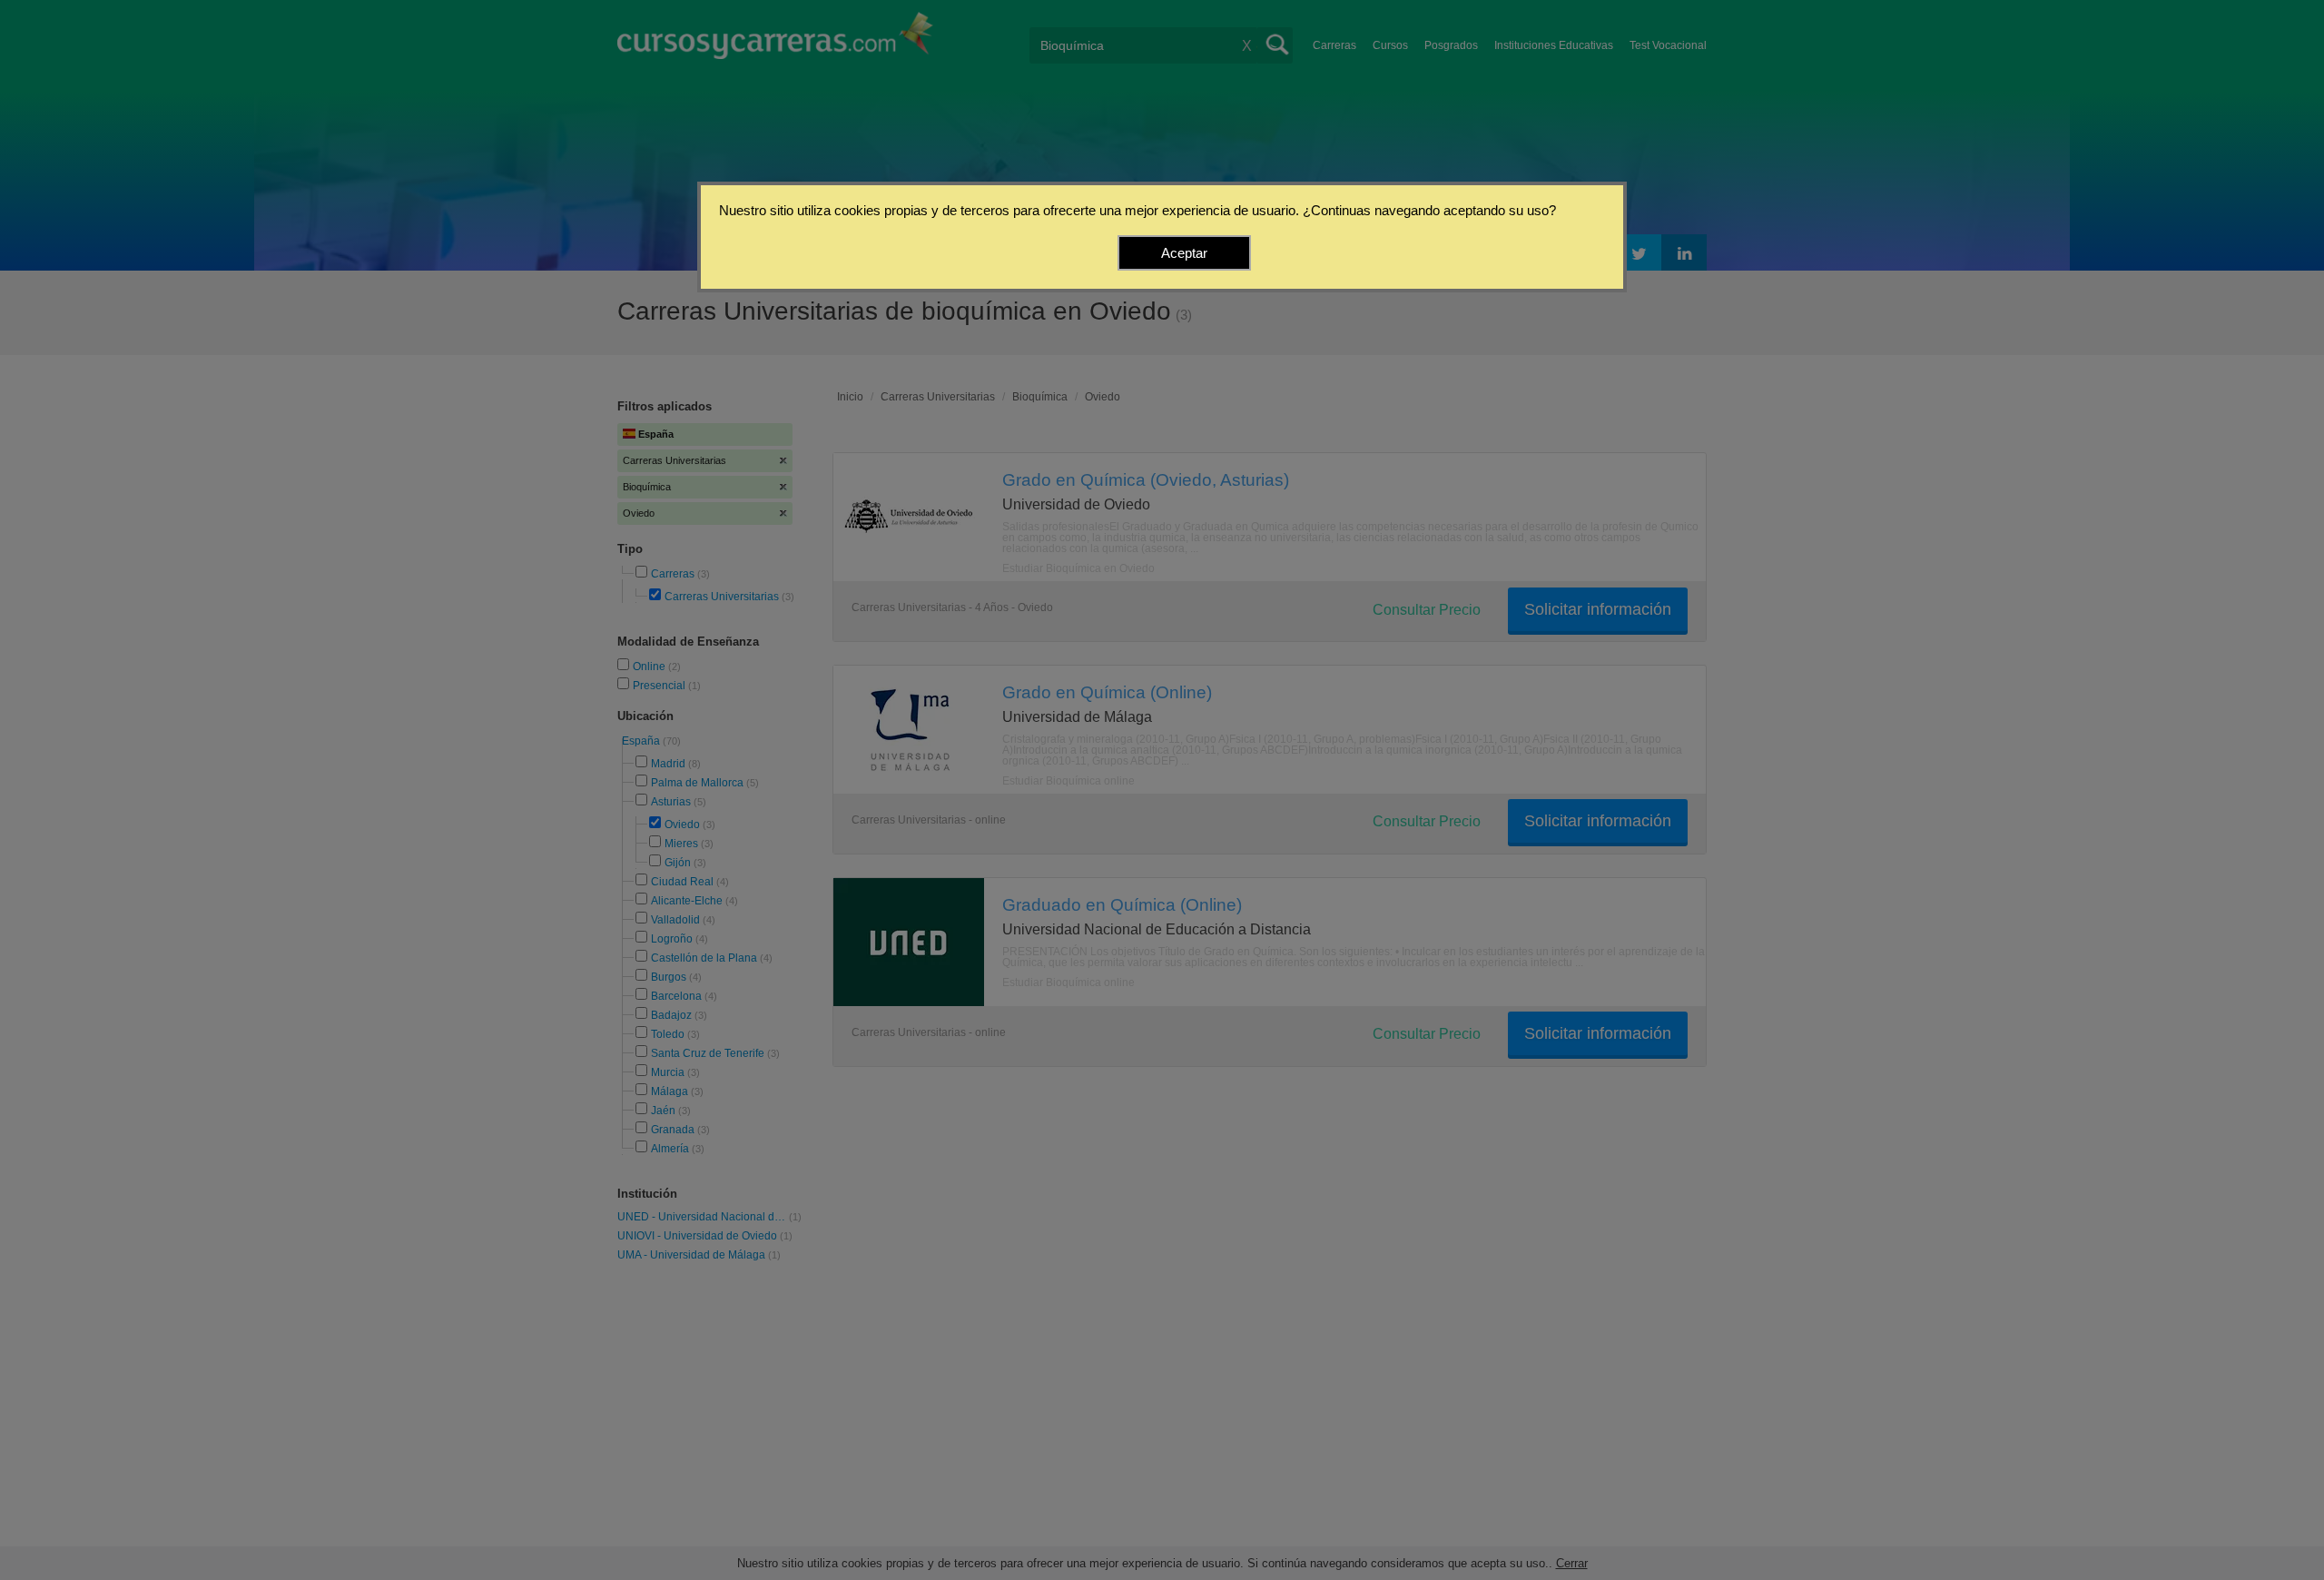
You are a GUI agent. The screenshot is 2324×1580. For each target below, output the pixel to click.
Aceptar (1184, 253)
